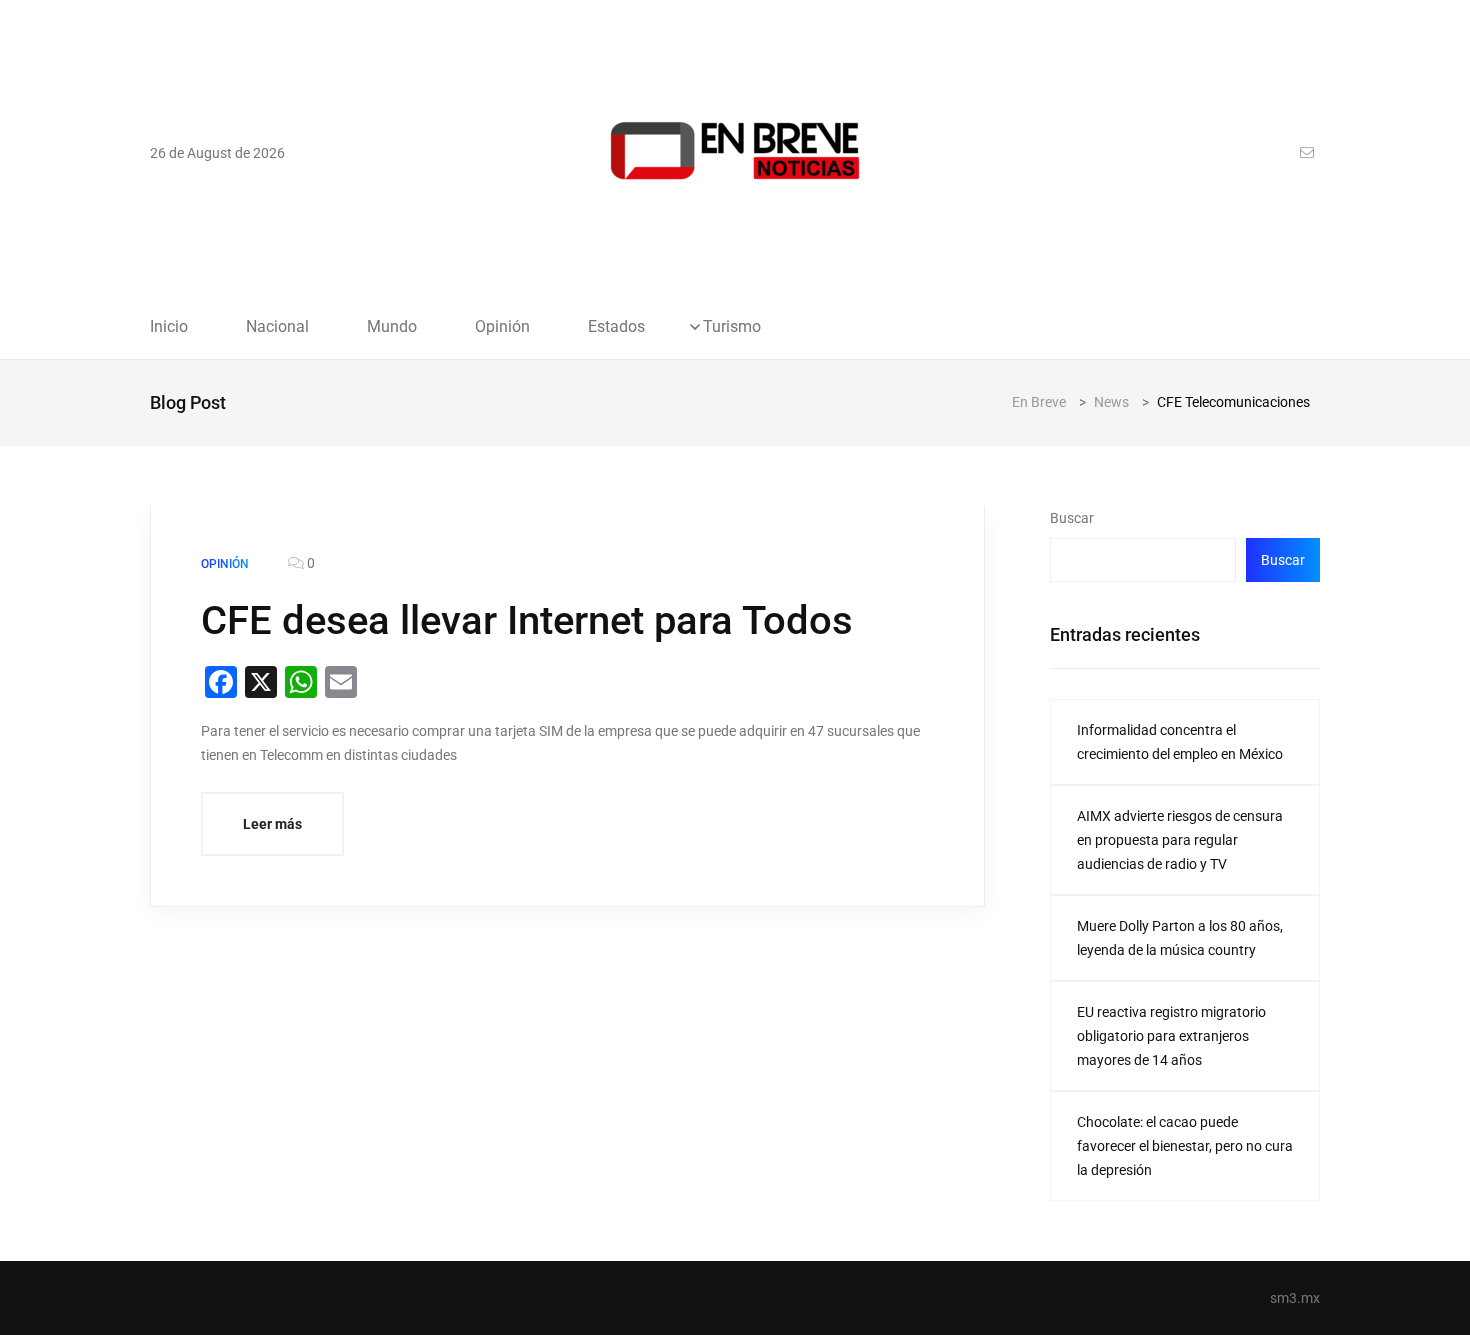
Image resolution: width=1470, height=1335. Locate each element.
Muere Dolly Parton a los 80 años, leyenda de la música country (1180, 938)
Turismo (732, 327)
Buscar (1072, 518)
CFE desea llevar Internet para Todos (527, 620)
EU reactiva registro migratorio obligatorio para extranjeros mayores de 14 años (1171, 1036)
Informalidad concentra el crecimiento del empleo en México (1180, 742)
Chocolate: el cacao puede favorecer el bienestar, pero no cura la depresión (1185, 1146)
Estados (616, 327)
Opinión (502, 327)
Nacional (277, 327)
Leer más (272, 824)
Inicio (169, 327)
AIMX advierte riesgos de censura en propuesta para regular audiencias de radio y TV (1180, 840)
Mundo (392, 327)
